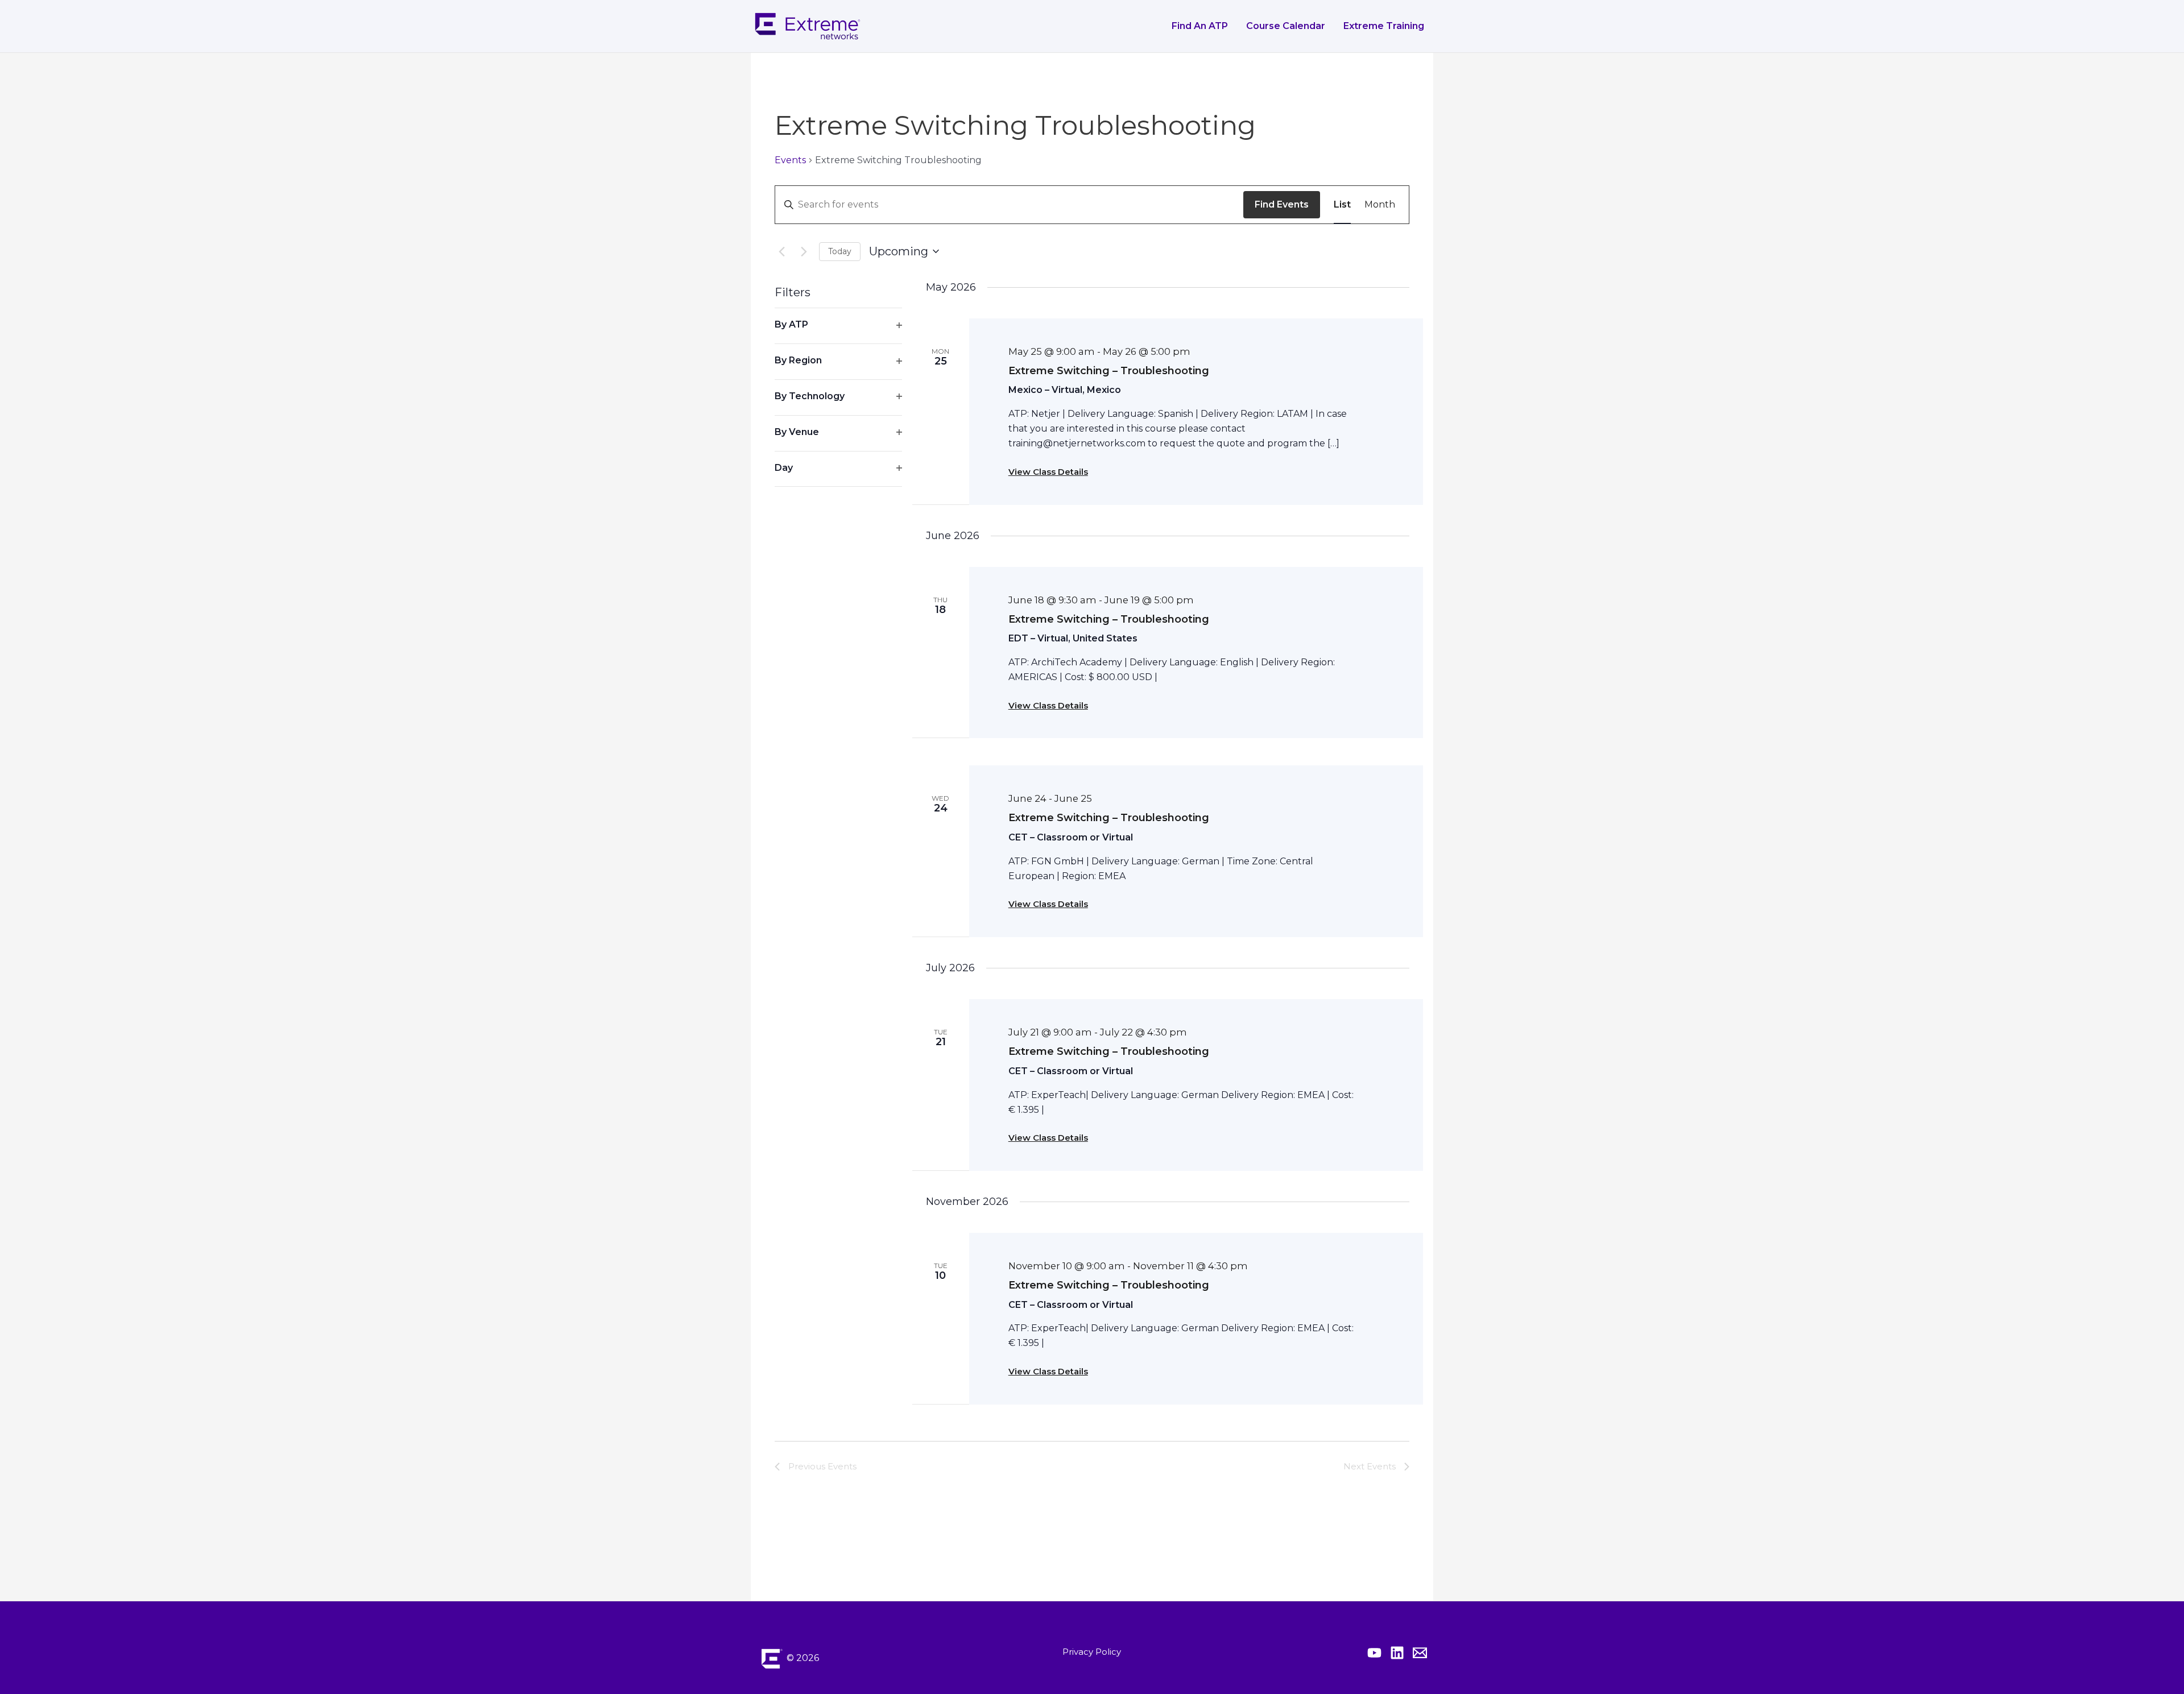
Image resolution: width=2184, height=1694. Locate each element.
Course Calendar (1286, 26)
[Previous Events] (781, 251)
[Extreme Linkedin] (1397, 1653)
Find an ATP (1200, 26)
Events (790, 160)
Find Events (1282, 204)
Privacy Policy (1092, 1652)
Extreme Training (1384, 26)
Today (840, 251)
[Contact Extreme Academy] (1420, 1653)
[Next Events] (804, 251)
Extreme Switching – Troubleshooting (1109, 371)
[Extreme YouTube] (1374, 1653)
